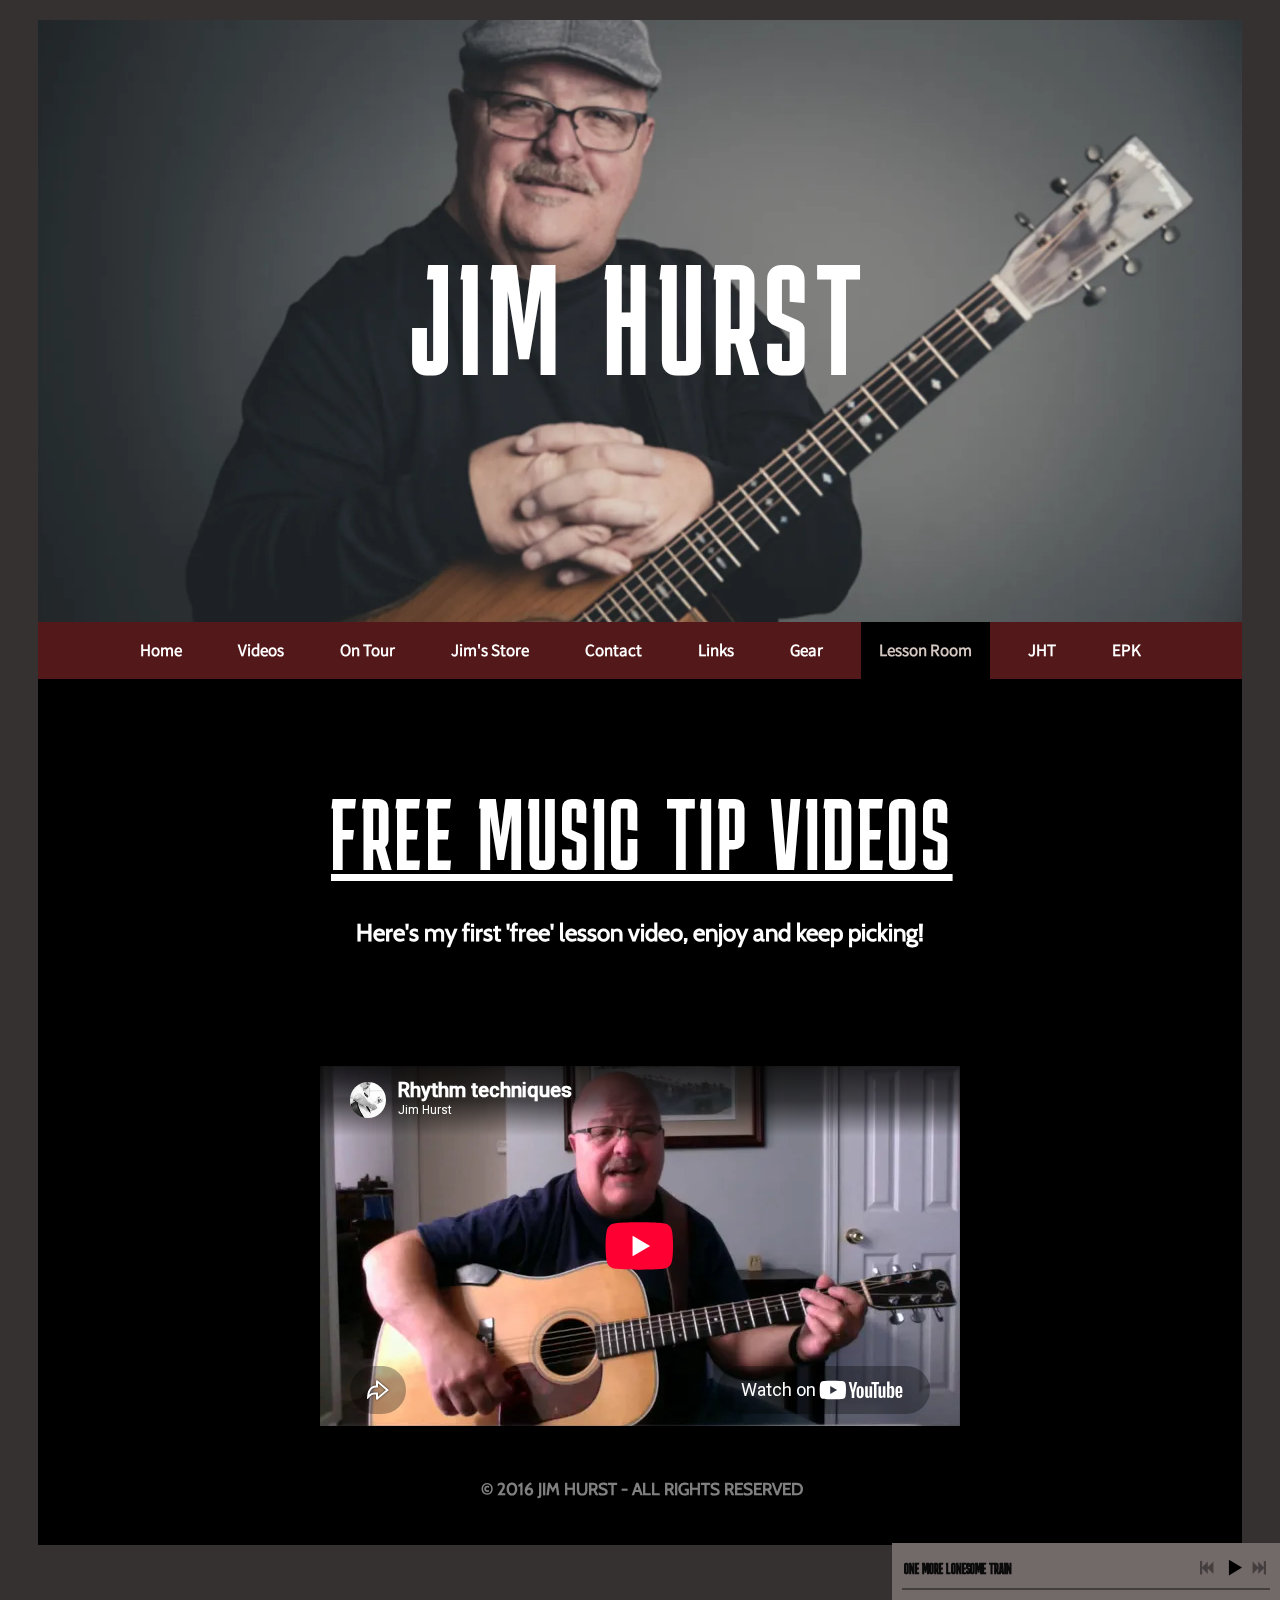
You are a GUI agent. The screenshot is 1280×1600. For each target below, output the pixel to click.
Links (716, 650)
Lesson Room (925, 650)
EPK (1126, 650)
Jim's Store (490, 650)
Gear (806, 650)
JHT (1042, 650)
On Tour (367, 650)
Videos (261, 650)
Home (161, 650)
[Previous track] (1207, 1568)
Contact (613, 650)
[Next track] (1259, 1568)
